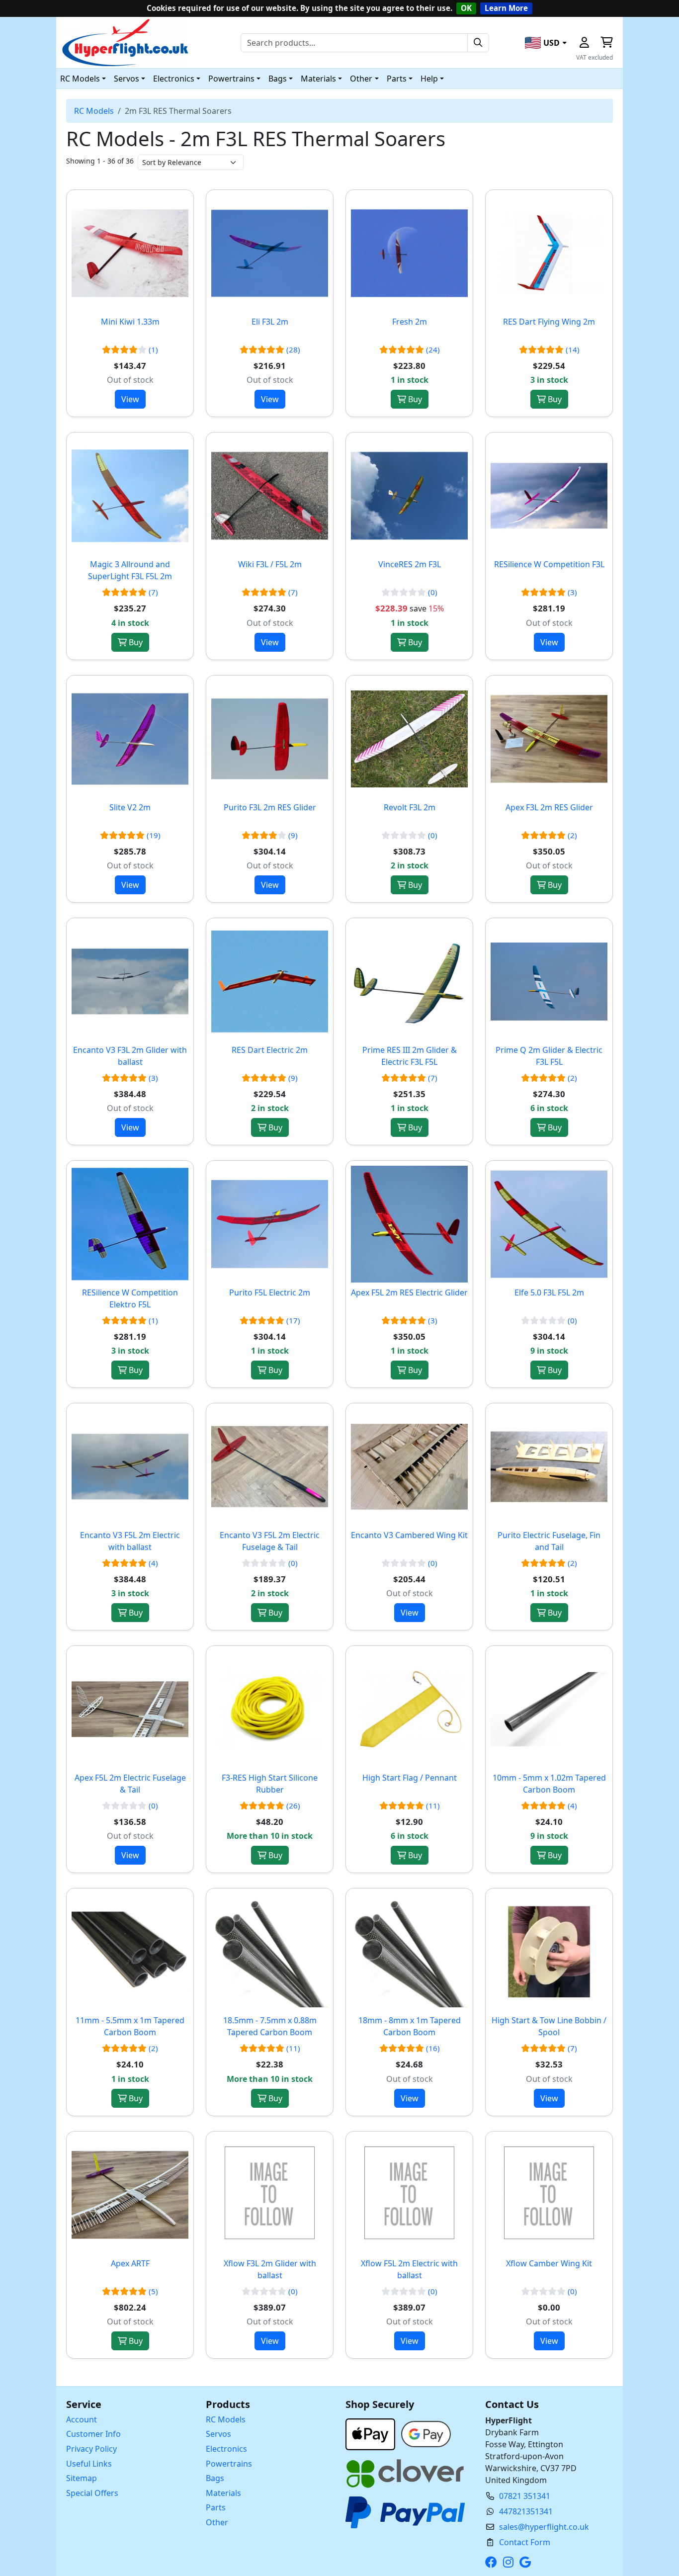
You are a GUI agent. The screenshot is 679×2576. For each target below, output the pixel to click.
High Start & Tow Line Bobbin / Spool (549, 2026)
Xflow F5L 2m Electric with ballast (409, 2269)
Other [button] (361, 79)
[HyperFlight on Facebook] (493, 2562)
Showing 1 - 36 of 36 (100, 161)
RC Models (94, 111)
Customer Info (93, 2434)
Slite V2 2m (130, 807)
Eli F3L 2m (270, 322)
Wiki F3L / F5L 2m (270, 564)
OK (466, 8)
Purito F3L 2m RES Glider (270, 807)
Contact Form (525, 2542)
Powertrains (229, 2464)
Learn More (506, 8)
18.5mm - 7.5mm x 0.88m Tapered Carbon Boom (270, 2026)
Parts (216, 2507)
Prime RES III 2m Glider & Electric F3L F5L (410, 1056)
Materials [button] (318, 79)
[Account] (584, 43)
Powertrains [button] (231, 79)
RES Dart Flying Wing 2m (549, 322)
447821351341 (526, 2511)
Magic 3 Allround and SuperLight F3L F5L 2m (130, 570)
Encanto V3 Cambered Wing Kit (409, 1535)
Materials (223, 2493)
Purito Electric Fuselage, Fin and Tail (549, 1541)
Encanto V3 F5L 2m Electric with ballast (130, 1541)
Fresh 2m (410, 322)
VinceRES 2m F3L (410, 564)
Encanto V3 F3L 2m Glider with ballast (130, 1056)
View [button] (130, 399)
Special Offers (92, 2493)
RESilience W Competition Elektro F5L (130, 1298)
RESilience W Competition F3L (549, 564)
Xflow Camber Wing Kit (549, 2263)
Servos (218, 2434)
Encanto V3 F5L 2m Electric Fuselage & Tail (270, 1541)
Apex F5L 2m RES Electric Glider (409, 1292)
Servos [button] (127, 79)
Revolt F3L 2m (410, 807)
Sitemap (82, 2478)
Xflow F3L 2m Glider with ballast (270, 2269)
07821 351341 (525, 2496)
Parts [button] (397, 79)
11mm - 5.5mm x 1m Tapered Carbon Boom (130, 2026)
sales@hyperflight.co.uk (544, 2527)
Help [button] (429, 79)
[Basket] (606, 43)
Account (82, 2419)
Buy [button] (414, 399)
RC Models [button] (80, 79)
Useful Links (89, 2464)
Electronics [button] (174, 79)
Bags (215, 2478)
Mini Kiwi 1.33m (130, 322)
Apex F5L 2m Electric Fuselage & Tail (130, 1784)
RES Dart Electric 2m (270, 1050)
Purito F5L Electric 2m (270, 1292)
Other (217, 2522)
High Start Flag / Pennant (410, 1778)
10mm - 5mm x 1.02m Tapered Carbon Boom (549, 1784)
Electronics (226, 2449)
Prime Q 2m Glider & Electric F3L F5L (549, 1056)
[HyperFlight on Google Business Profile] (527, 2562)
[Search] (478, 43)
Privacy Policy (91, 2449)
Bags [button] (278, 79)
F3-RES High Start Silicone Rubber (270, 1784)
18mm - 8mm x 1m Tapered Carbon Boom (410, 2026)
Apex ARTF (130, 2263)
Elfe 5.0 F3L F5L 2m (549, 1292)
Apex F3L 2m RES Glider (549, 807)
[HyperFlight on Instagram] (510, 2562)
